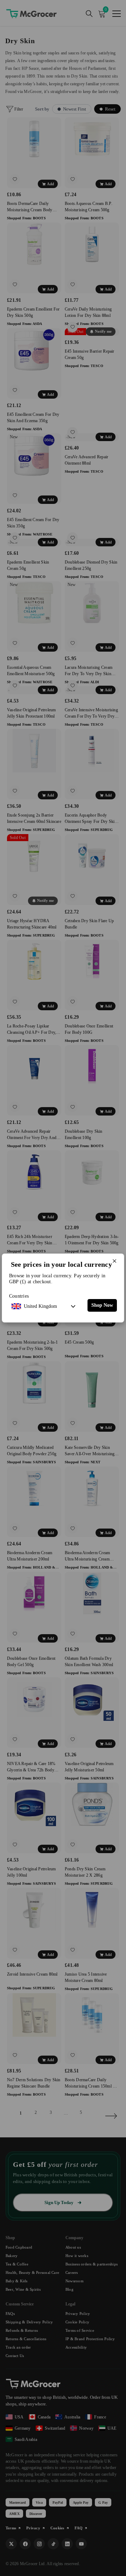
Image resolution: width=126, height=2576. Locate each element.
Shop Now (102, 1305)
